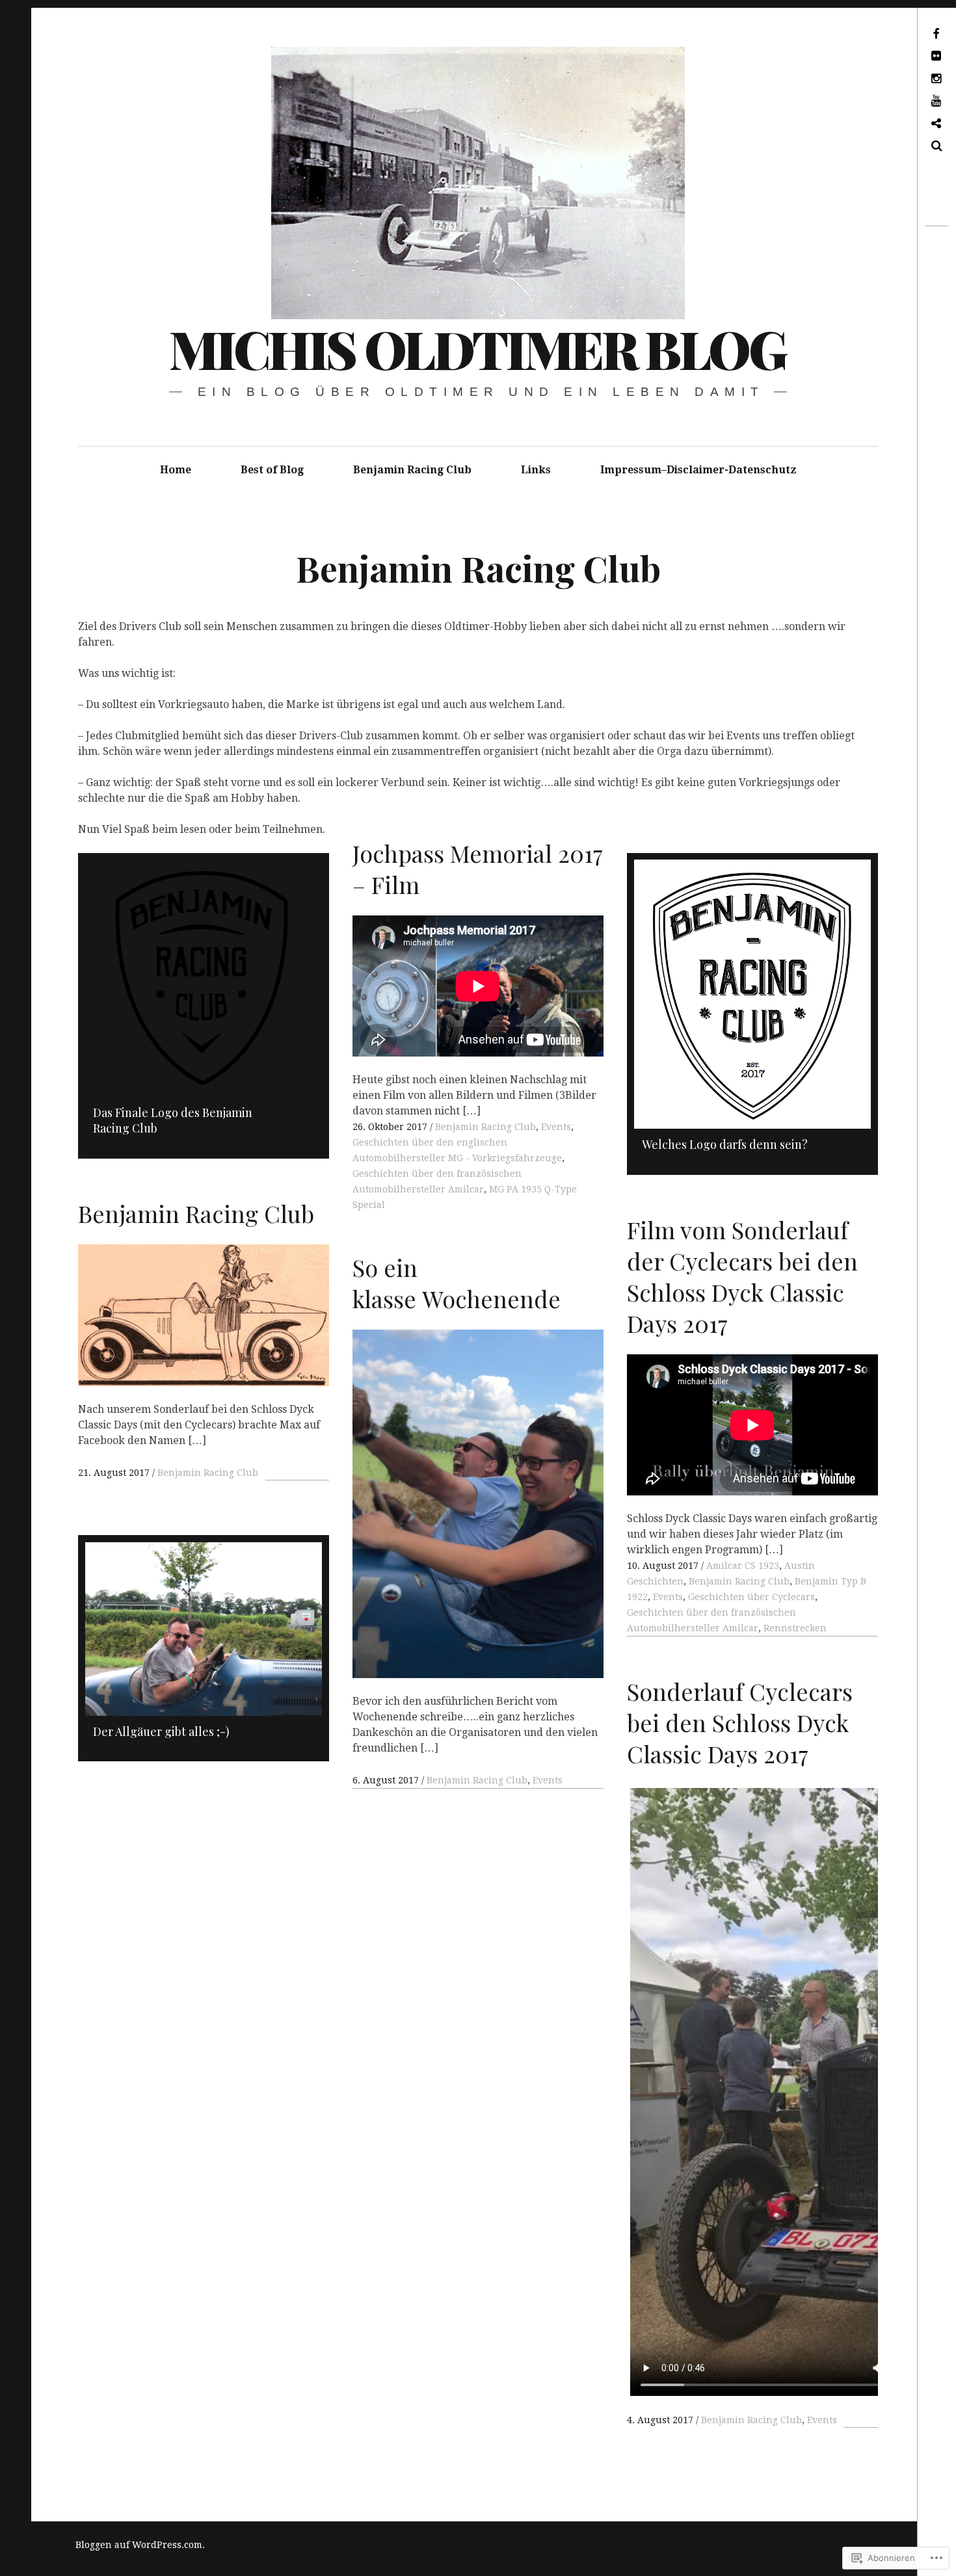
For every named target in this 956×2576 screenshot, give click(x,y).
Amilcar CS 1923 (743, 1566)
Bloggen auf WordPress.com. (140, 2545)
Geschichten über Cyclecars (751, 1597)
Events (556, 1127)
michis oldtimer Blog (477, 348)
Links (536, 470)
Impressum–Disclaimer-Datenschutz (698, 470)
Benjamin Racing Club (412, 470)
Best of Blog (272, 470)
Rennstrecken (795, 1628)
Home (176, 470)
